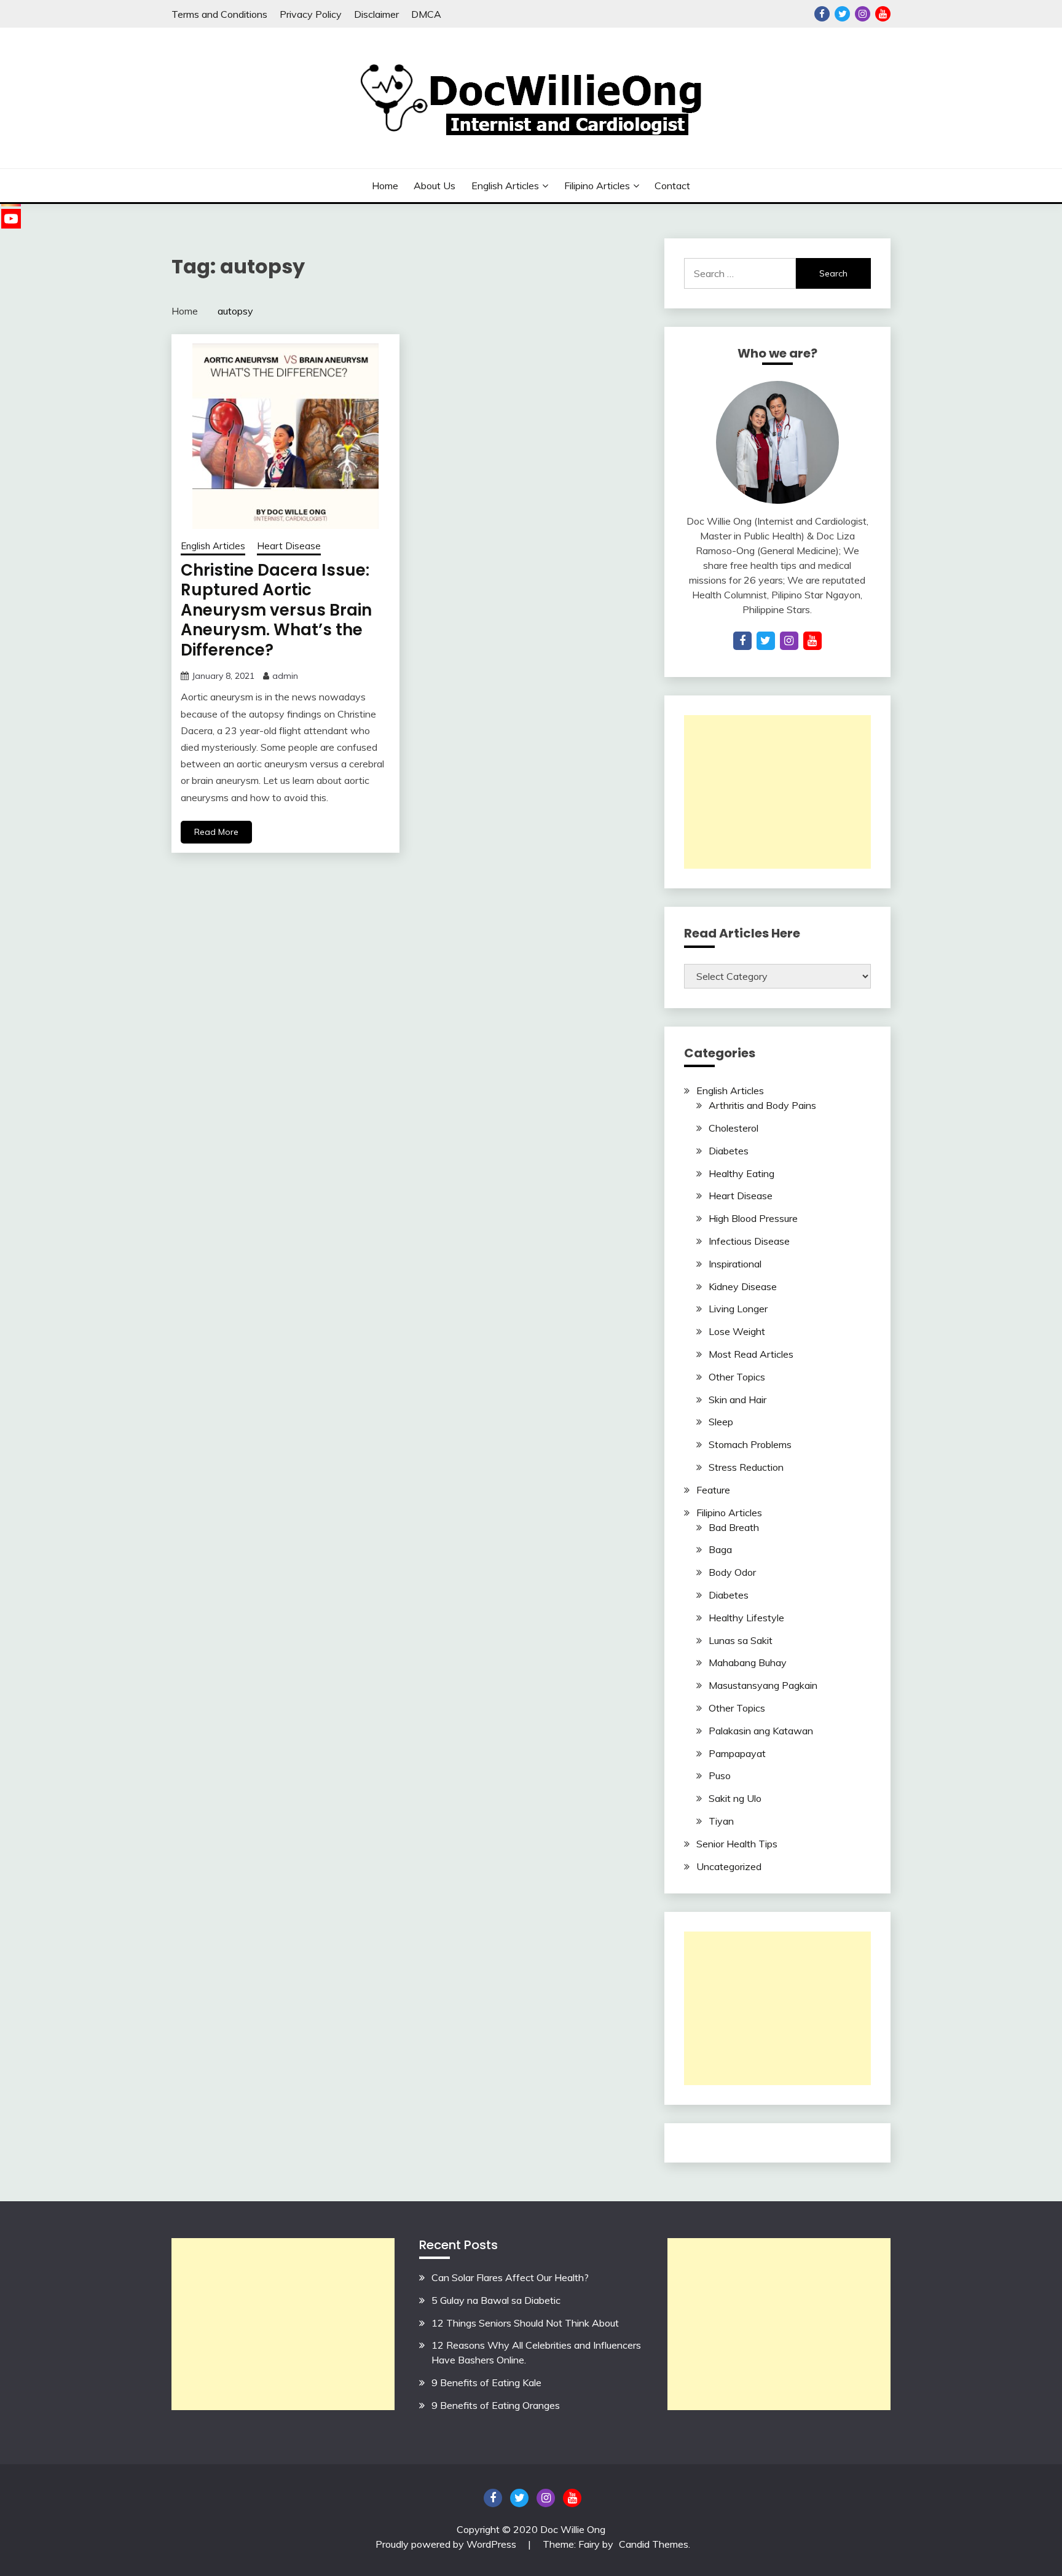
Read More (216, 832)
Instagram (863, 14)
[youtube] (812, 641)
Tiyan (721, 1821)
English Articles (505, 186)
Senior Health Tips (737, 1844)
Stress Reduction (746, 1467)
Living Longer (738, 1309)
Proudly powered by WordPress (447, 2544)
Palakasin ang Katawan (761, 1731)
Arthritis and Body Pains (762, 1105)
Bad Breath (734, 1527)
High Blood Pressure (753, 1218)
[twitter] (766, 641)
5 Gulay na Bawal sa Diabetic (496, 2300)
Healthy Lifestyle (746, 1618)
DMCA (426, 14)
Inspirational (735, 1264)
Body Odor (732, 1572)
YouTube (883, 14)
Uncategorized (729, 1866)
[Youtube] (11, 219)
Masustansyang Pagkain (763, 1685)
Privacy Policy (311, 14)
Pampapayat (737, 1753)
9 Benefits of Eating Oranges (496, 2405)
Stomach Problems (750, 1444)
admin (285, 676)
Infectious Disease (749, 1241)
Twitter (842, 14)
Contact (672, 186)
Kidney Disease (743, 1286)
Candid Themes (654, 2544)
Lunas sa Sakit (741, 1640)
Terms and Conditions (219, 14)
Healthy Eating (741, 1173)
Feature (713, 1490)
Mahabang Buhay (748, 1662)
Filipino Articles (597, 186)
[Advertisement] (777, 792)
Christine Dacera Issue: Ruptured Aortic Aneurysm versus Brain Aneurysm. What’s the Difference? (276, 610)
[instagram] (789, 641)
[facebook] (742, 641)
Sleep (721, 1422)
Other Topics (737, 1377)
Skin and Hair (737, 1400)
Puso (720, 1775)
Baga (720, 1549)
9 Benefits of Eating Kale (486, 2382)
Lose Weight (737, 1331)
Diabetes (729, 1151)
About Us (435, 186)
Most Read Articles (751, 1354)
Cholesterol (734, 1128)
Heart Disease (289, 546)
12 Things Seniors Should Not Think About (525, 2323)
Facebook (822, 14)
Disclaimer (376, 14)
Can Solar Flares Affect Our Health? (510, 2277)
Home (385, 186)
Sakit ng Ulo (735, 1798)
